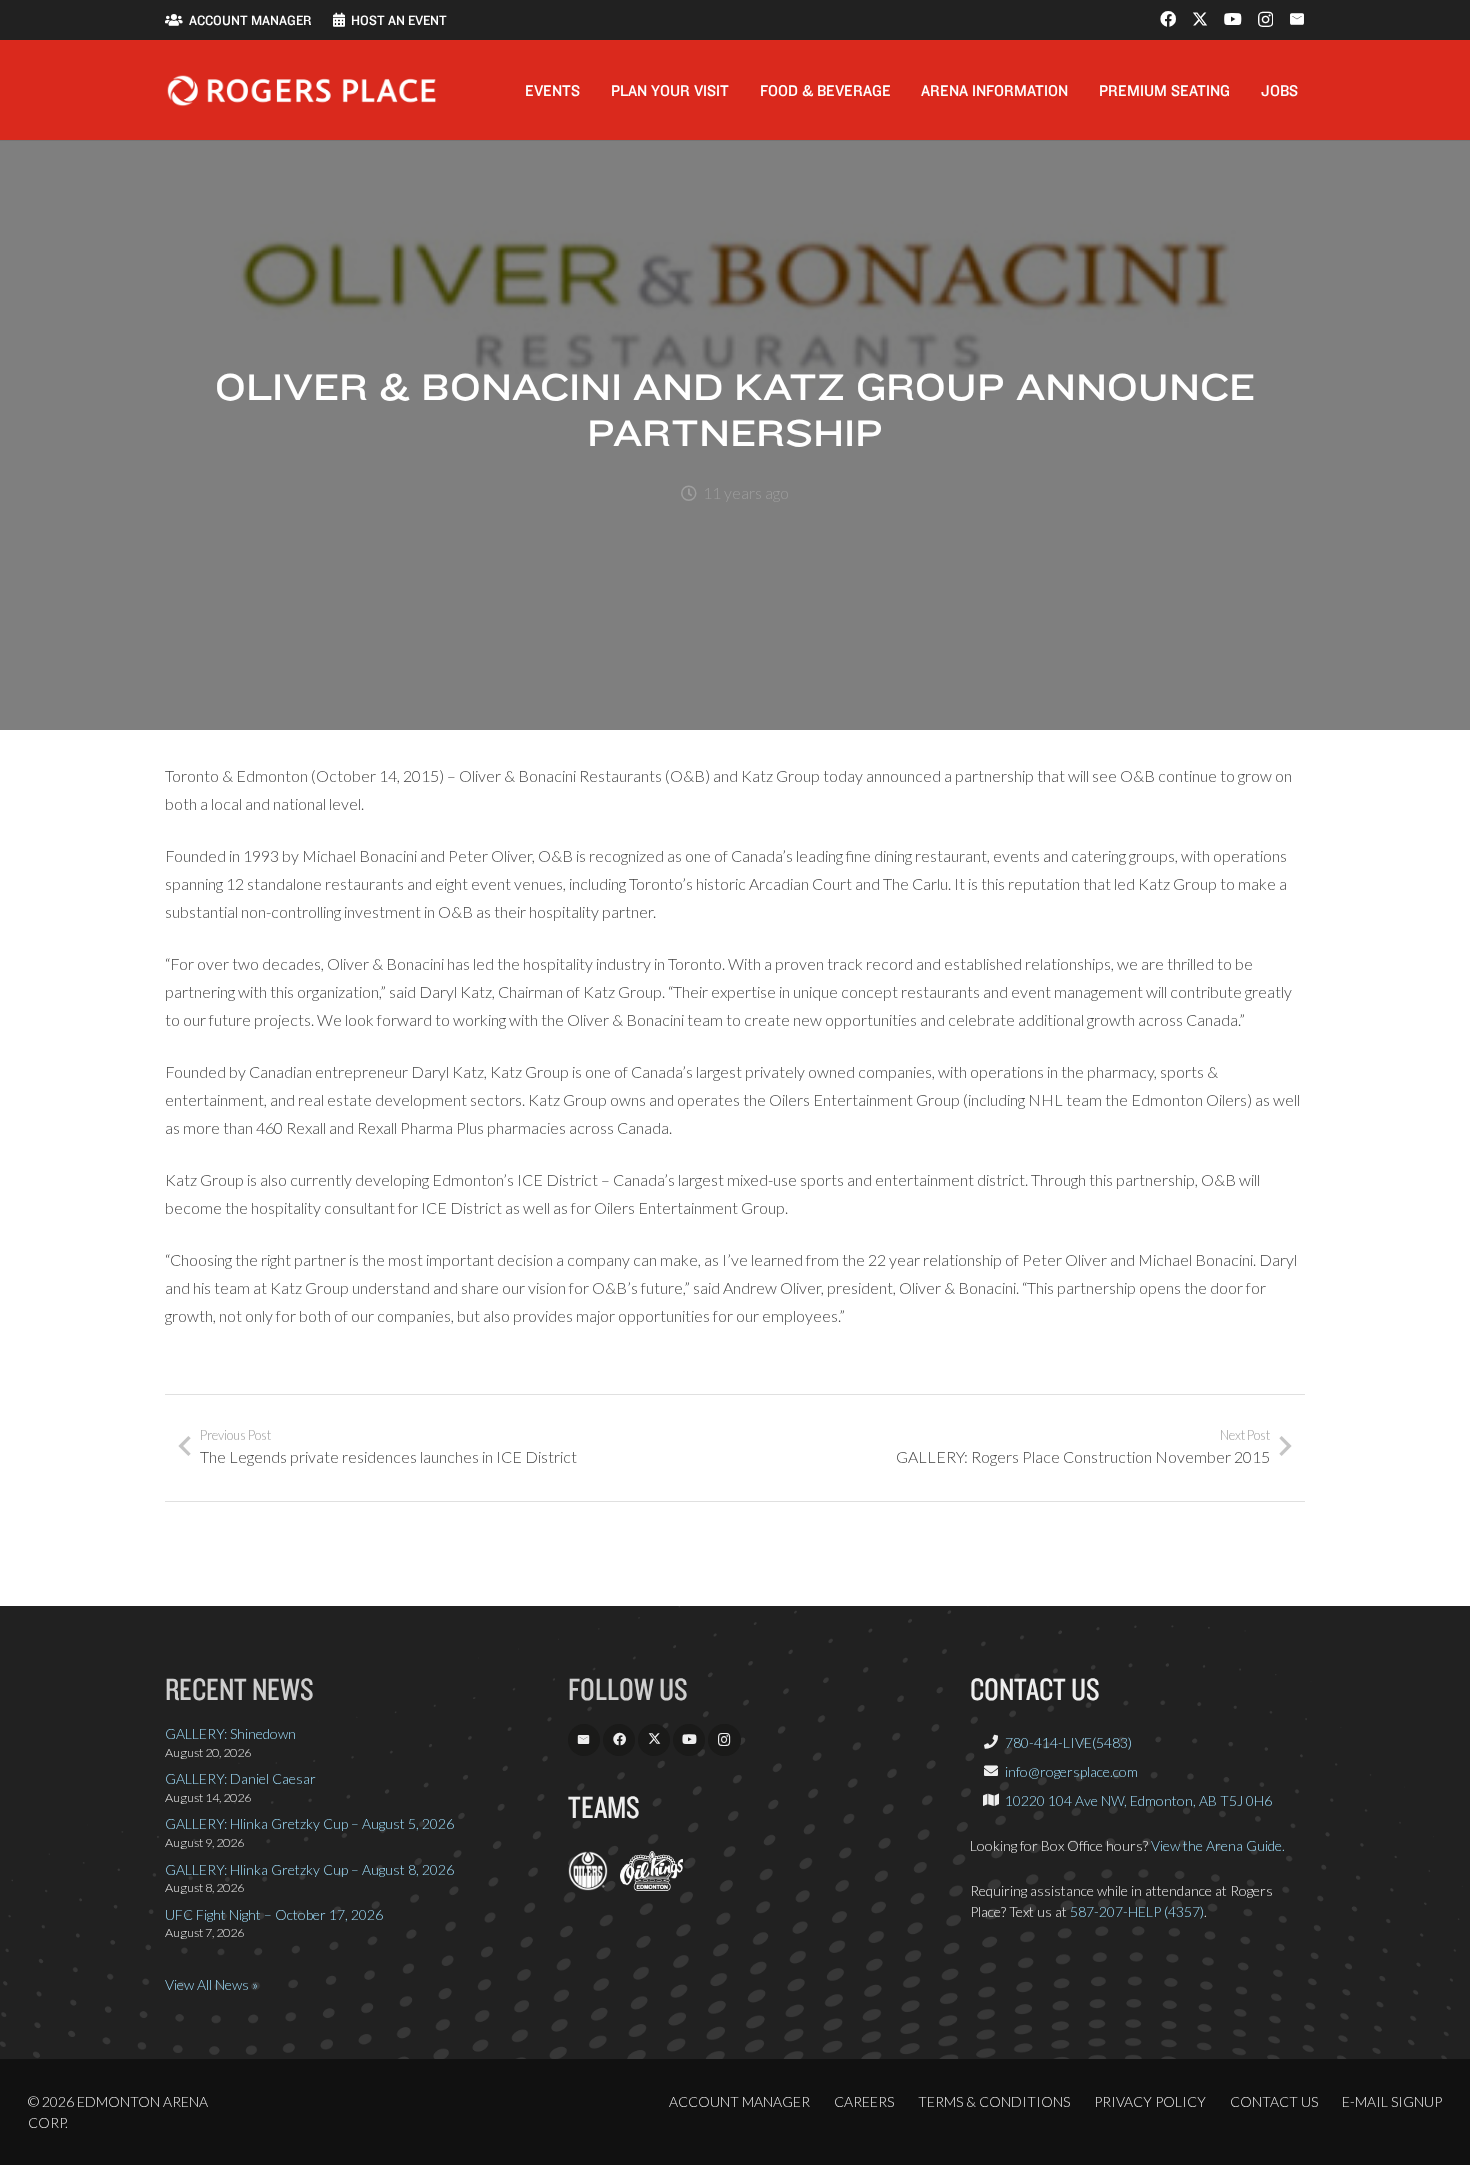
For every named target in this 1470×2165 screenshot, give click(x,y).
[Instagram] (1265, 20)
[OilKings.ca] (651, 1885)
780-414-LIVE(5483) (1068, 1742)
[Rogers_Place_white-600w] (301, 90)
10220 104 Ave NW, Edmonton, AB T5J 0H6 (1138, 1800)
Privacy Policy (1150, 2101)
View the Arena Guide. (1218, 1845)
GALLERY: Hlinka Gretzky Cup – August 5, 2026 (309, 1823)
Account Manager (739, 2101)
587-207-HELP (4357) (1137, 1911)
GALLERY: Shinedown (230, 1733)
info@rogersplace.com (1071, 1771)
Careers (864, 2101)
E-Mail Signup (1392, 2101)
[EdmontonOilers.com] (588, 1885)
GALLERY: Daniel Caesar (240, 1778)
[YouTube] (1233, 19)
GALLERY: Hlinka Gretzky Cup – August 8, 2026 (309, 1869)
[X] (1200, 19)
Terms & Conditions (994, 2101)
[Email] (1297, 19)
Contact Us (1274, 2101)
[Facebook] (1168, 19)
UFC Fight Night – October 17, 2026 (274, 1914)
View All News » (211, 1984)
